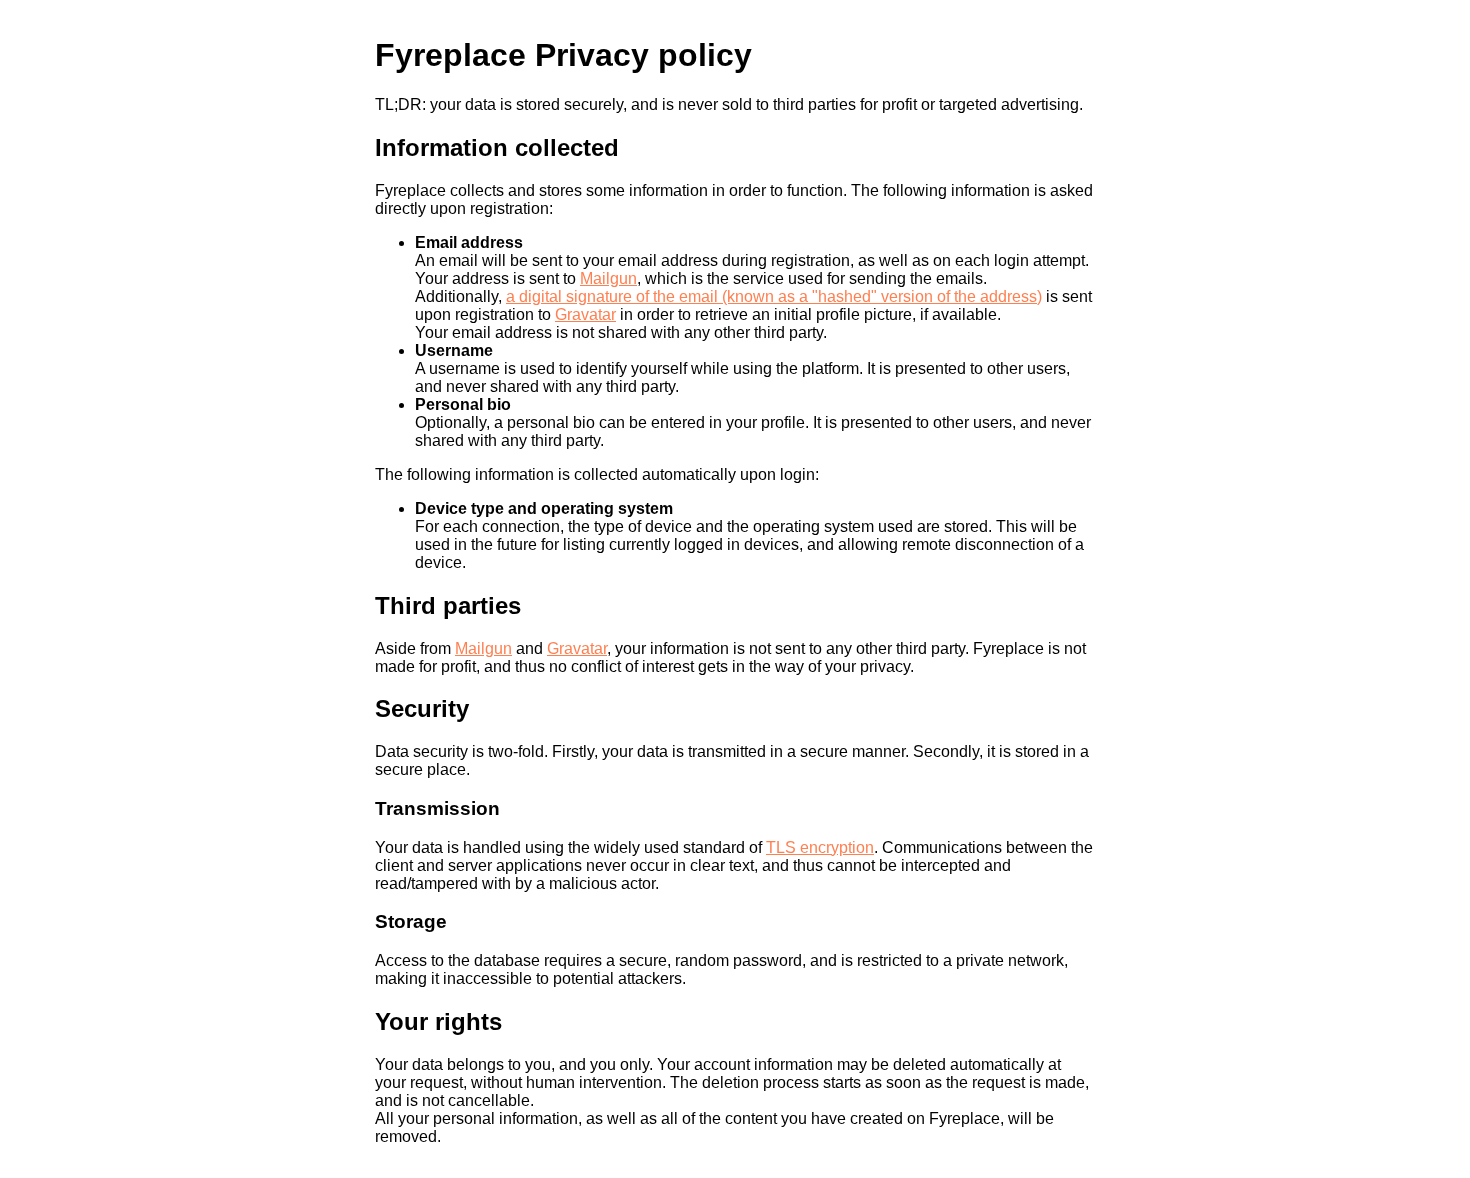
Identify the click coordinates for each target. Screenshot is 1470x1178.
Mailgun (608, 278)
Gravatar (585, 314)
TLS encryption (820, 847)
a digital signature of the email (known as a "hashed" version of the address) (774, 296)
